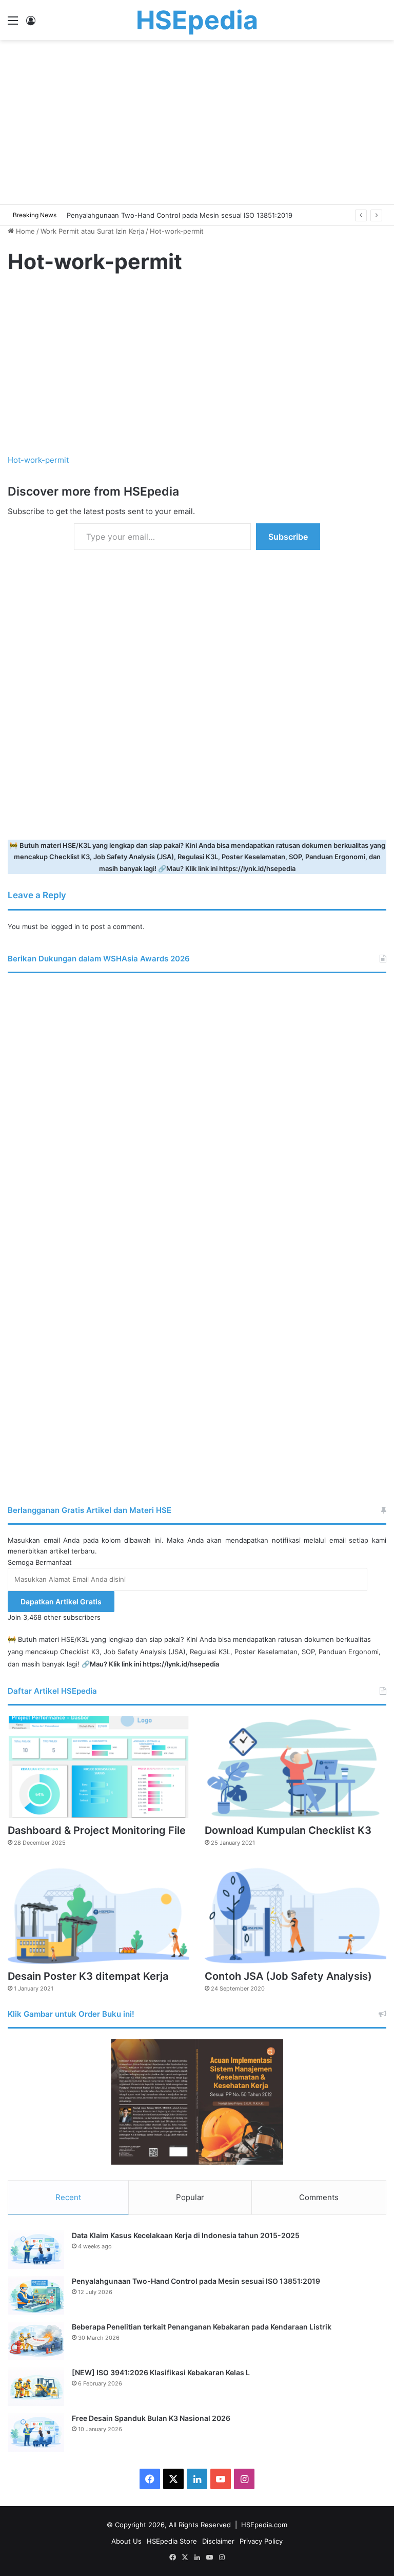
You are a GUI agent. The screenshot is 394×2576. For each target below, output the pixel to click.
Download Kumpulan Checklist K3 (288, 1830)
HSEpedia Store (172, 2541)
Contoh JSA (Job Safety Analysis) (288, 1976)
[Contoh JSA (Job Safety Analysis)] (295, 1912)
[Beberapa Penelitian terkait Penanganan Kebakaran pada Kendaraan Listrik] (36, 2341)
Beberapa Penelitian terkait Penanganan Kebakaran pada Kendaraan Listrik (202, 2327)
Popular (190, 2197)
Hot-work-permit (38, 460)
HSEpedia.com (264, 2525)
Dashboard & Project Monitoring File (97, 1830)
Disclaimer (218, 2541)
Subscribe (288, 537)
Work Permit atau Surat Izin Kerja (92, 231)
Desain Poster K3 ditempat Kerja (88, 1976)
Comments (319, 2197)
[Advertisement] (197, 122)
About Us (126, 2541)
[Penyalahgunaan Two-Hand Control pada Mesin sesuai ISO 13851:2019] (36, 2295)
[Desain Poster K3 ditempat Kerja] (98, 1912)
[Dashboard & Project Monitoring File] (98, 1767)
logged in (65, 926)
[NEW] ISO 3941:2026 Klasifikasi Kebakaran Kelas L (161, 2372)
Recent (68, 2197)
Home (24, 231)
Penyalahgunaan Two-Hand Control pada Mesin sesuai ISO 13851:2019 (196, 2281)
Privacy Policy (261, 2541)
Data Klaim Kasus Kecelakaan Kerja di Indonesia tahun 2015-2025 (186, 2235)
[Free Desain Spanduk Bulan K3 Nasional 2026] (36, 2432)
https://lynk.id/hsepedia (257, 868)
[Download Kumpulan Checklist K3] (295, 1767)
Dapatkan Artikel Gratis (61, 1602)
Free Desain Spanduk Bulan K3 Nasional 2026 (151, 2418)
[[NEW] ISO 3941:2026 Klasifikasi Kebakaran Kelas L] (36, 2387)
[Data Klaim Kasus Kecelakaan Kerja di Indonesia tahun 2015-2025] (36, 2250)
